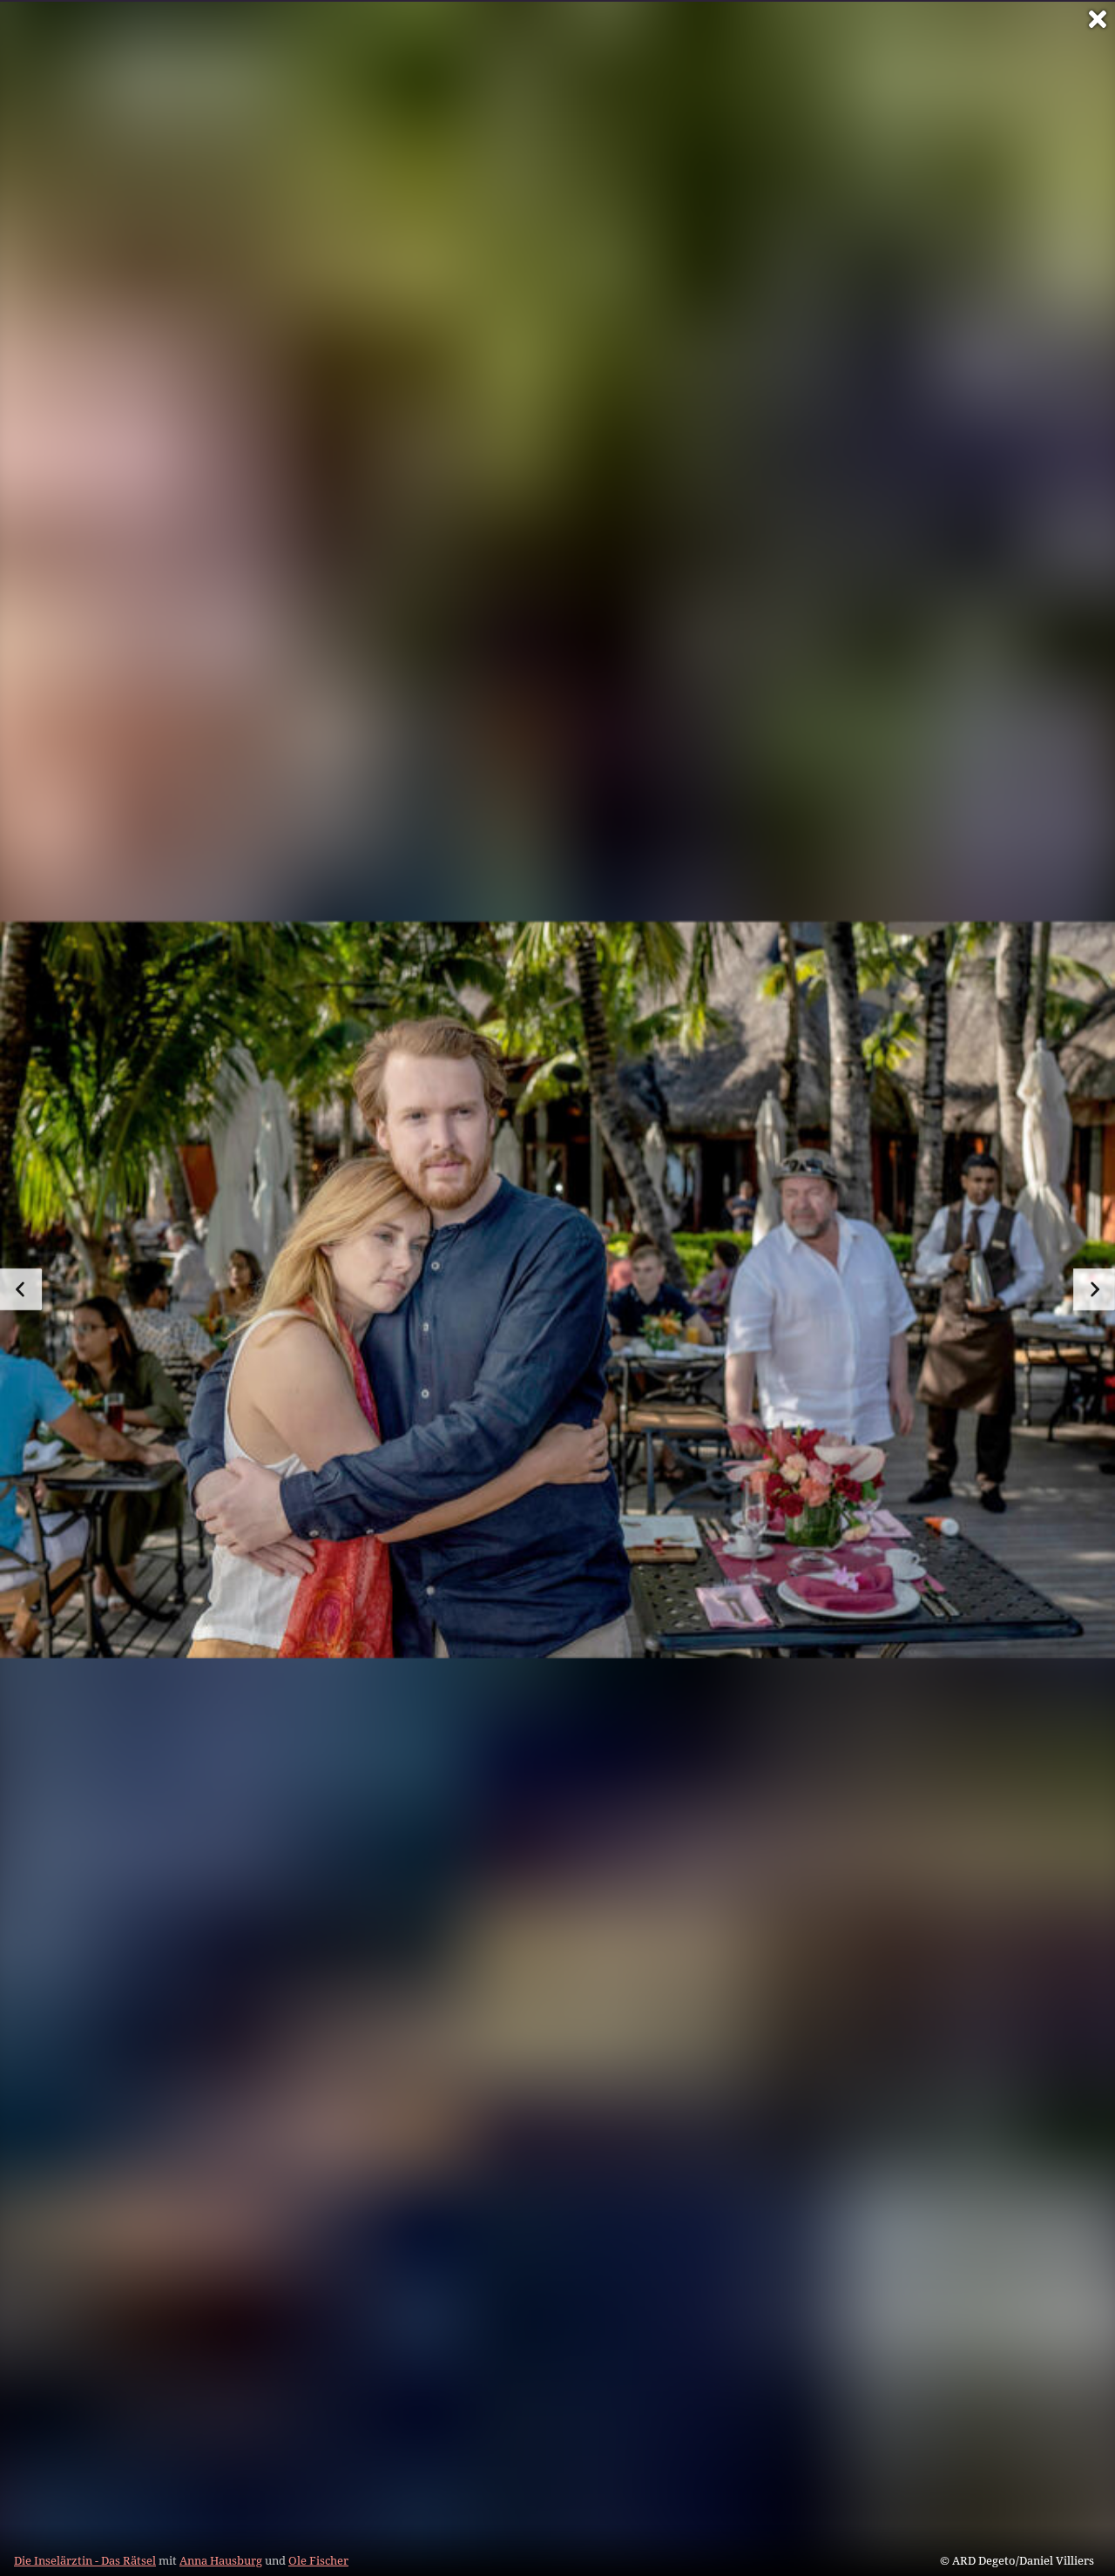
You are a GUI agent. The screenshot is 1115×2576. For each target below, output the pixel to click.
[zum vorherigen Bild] (21, 1289)
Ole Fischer (318, 2560)
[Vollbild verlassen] (1098, 19)
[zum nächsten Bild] (1094, 1289)
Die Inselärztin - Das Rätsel (85, 2560)
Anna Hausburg (221, 2560)
